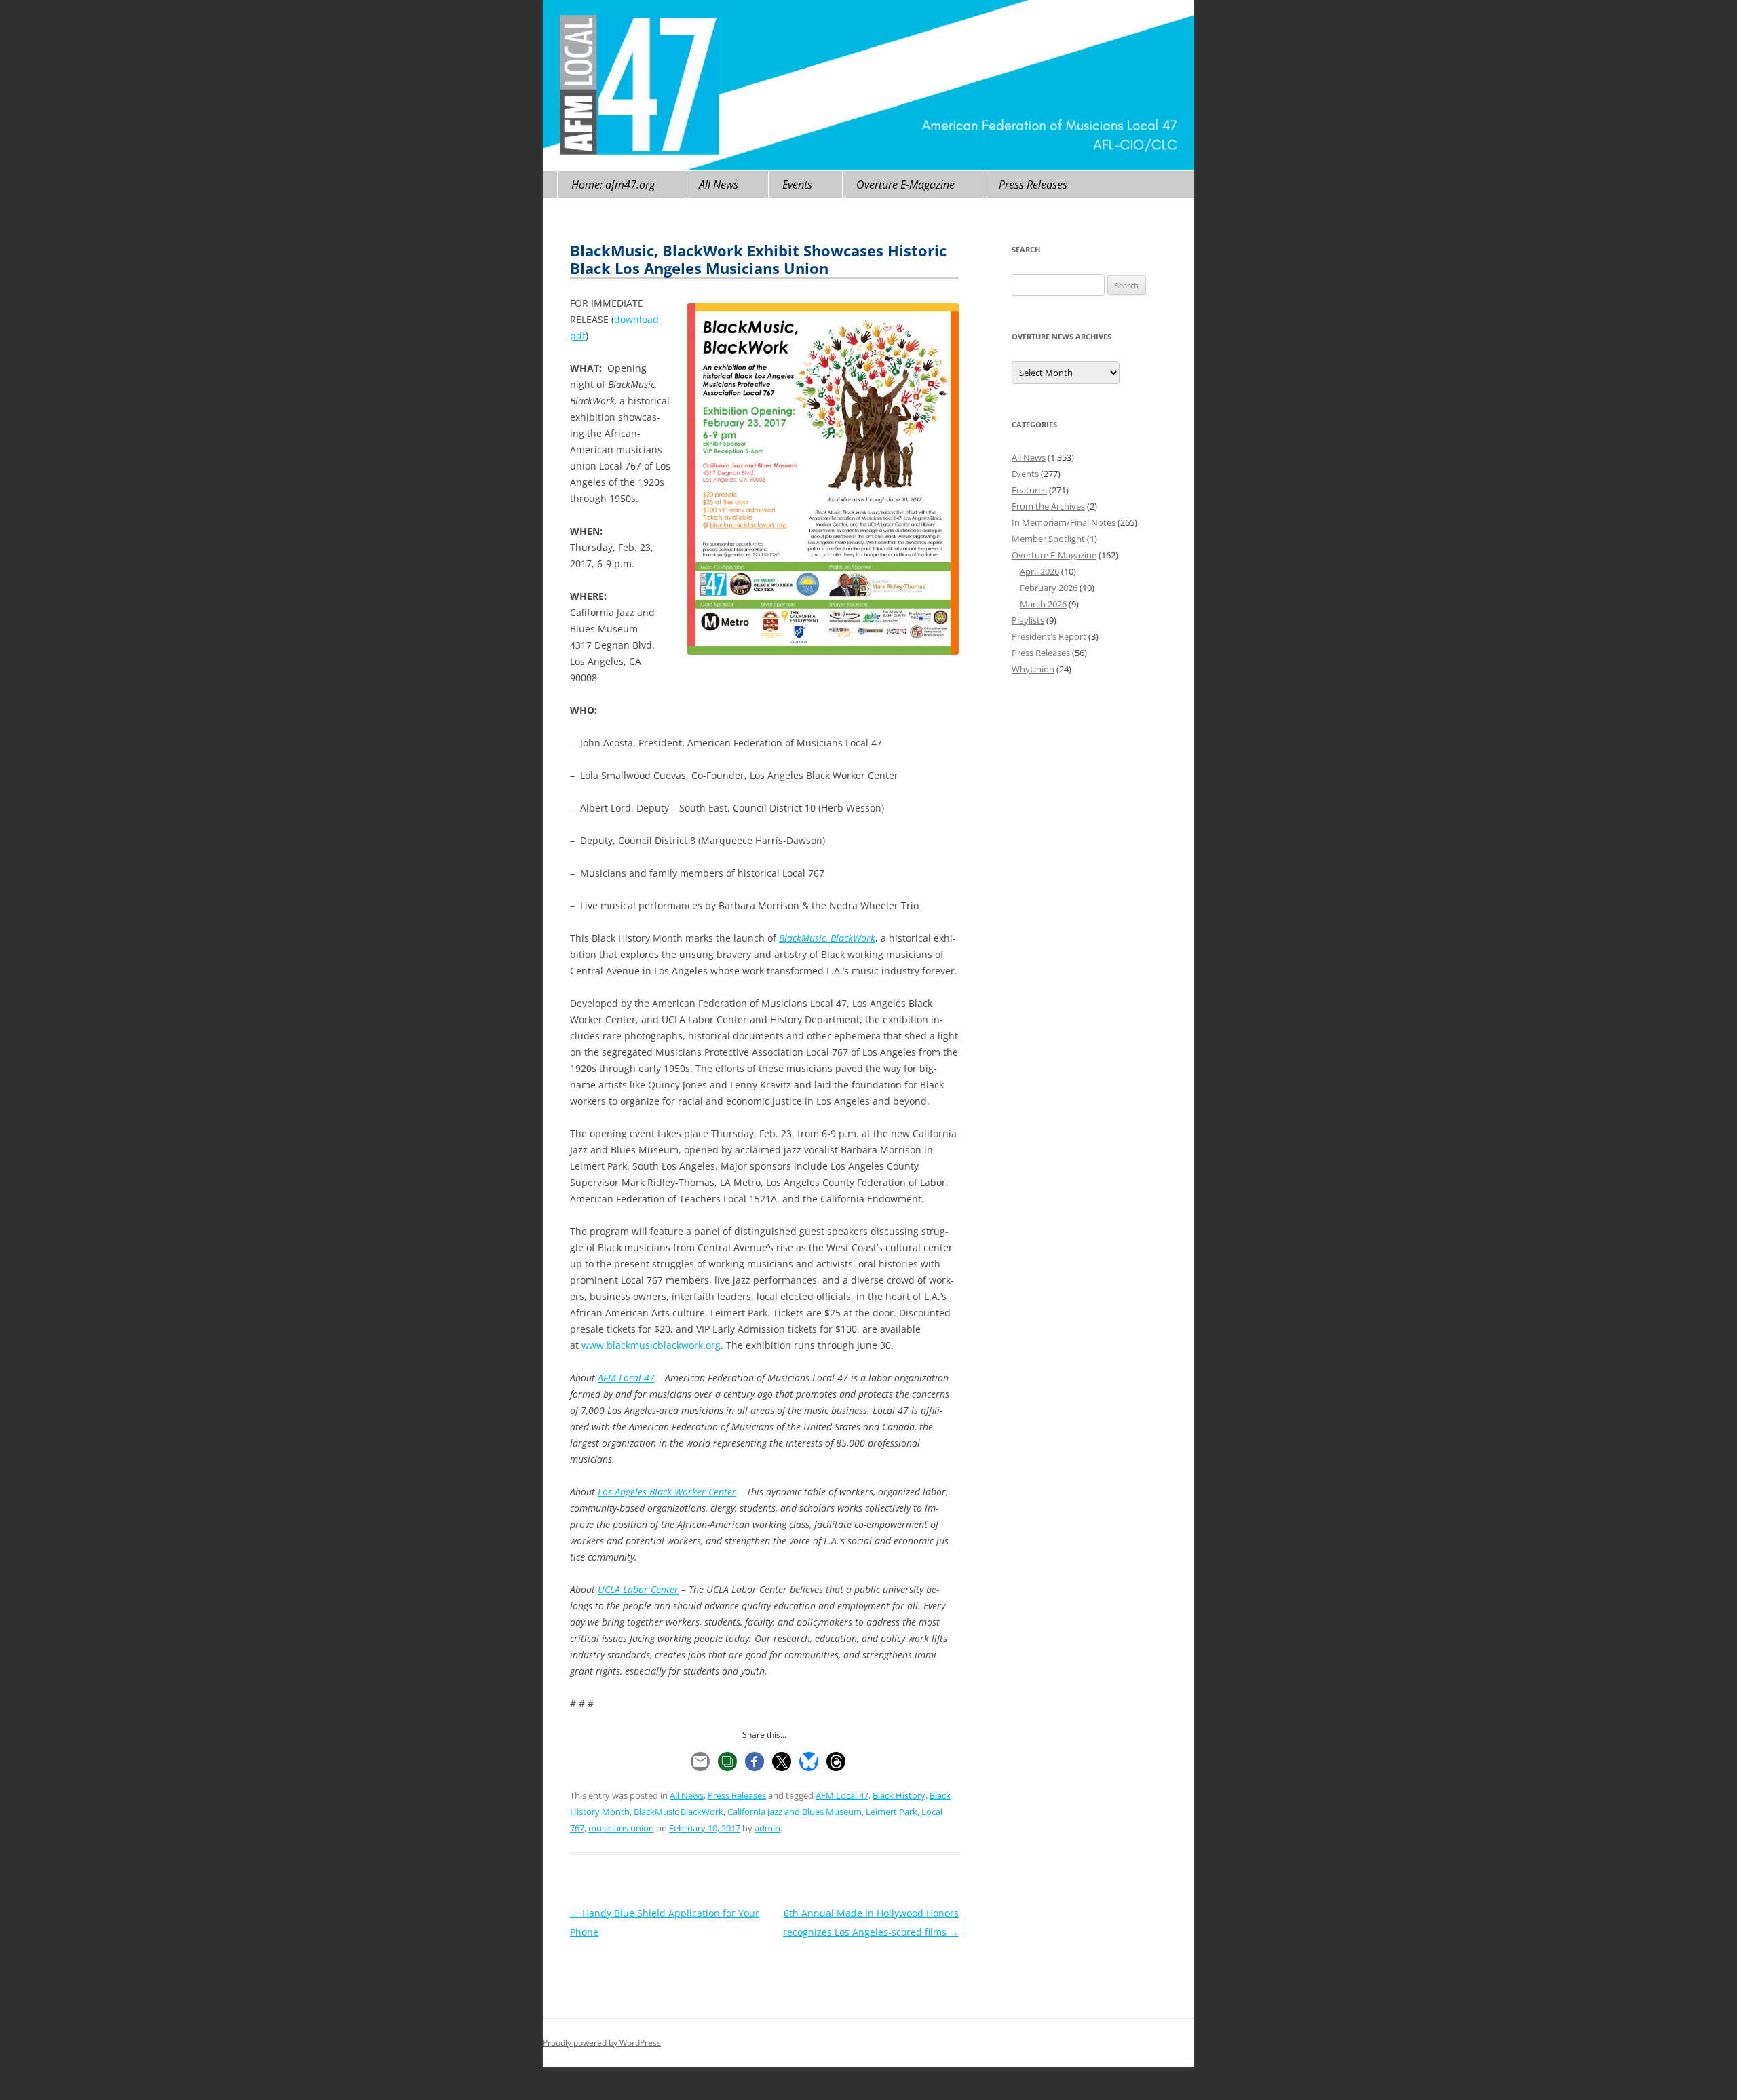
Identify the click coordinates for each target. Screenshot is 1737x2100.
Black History (899, 1795)
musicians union (621, 1828)
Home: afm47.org (613, 185)
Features (1029, 490)
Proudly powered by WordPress (602, 2043)
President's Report (1049, 636)
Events (797, 185)
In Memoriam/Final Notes (1064, 522)
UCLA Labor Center (638, 1589)
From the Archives (1048, 506)
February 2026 (1049, 588)
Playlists (1028, 620)
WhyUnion (1033, 669)
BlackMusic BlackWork (679, 1812)
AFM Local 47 (626, 1378)
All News (719, 185)
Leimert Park (892, 1812)
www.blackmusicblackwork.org (651, 1345)
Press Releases (1033, 185)
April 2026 (1039, 571)
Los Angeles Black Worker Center (667, 1492)
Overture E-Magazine (905, 185)
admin (767, 1828)
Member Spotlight (1048, 539)
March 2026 (1043, 604)
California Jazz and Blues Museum (795, 1812)
